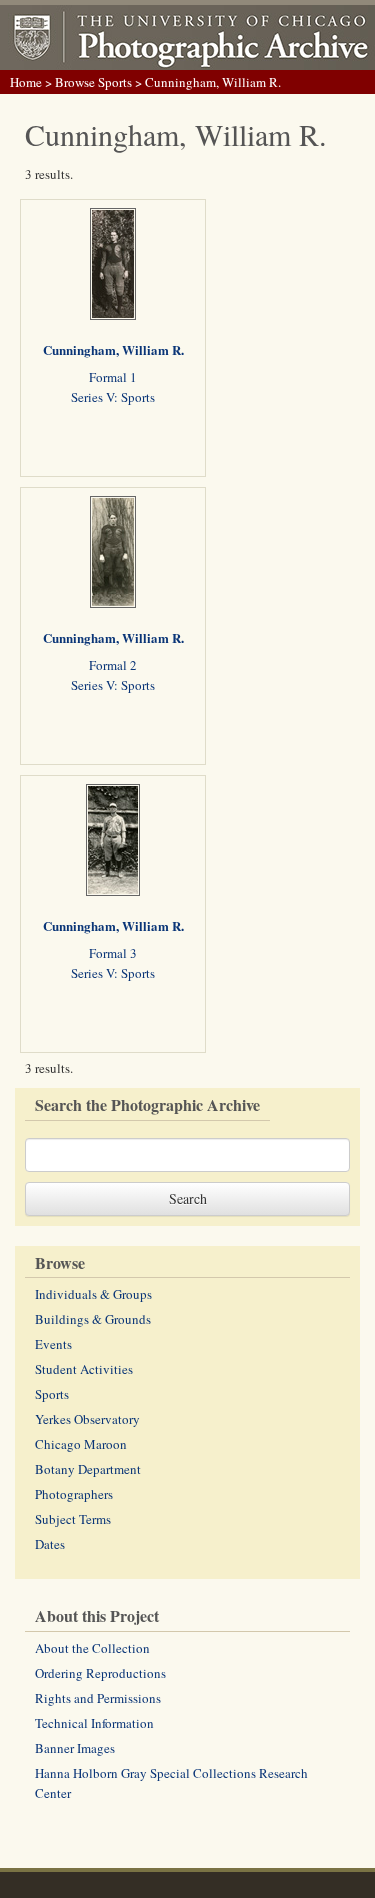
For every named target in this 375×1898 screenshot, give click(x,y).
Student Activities (84, 1369)
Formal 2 (113, 665)
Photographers (74, 1494)
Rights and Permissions (98, 1698)
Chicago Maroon (81, 1444)
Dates (50, 1544)
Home (26, 82)
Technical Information (94, 1723)
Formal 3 (113, 953)
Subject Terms (73, 1519)
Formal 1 (113, 377)
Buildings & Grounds (93, 1319)
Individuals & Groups (93, 1294)
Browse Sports (93, 82)
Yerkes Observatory (87, 1419)
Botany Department (88, 1469)
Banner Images (75, 1748)
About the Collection (92, 1648)
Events (53, 1344)
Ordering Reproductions (100, 1673)
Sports (52, 1394)
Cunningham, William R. (113, 349)
